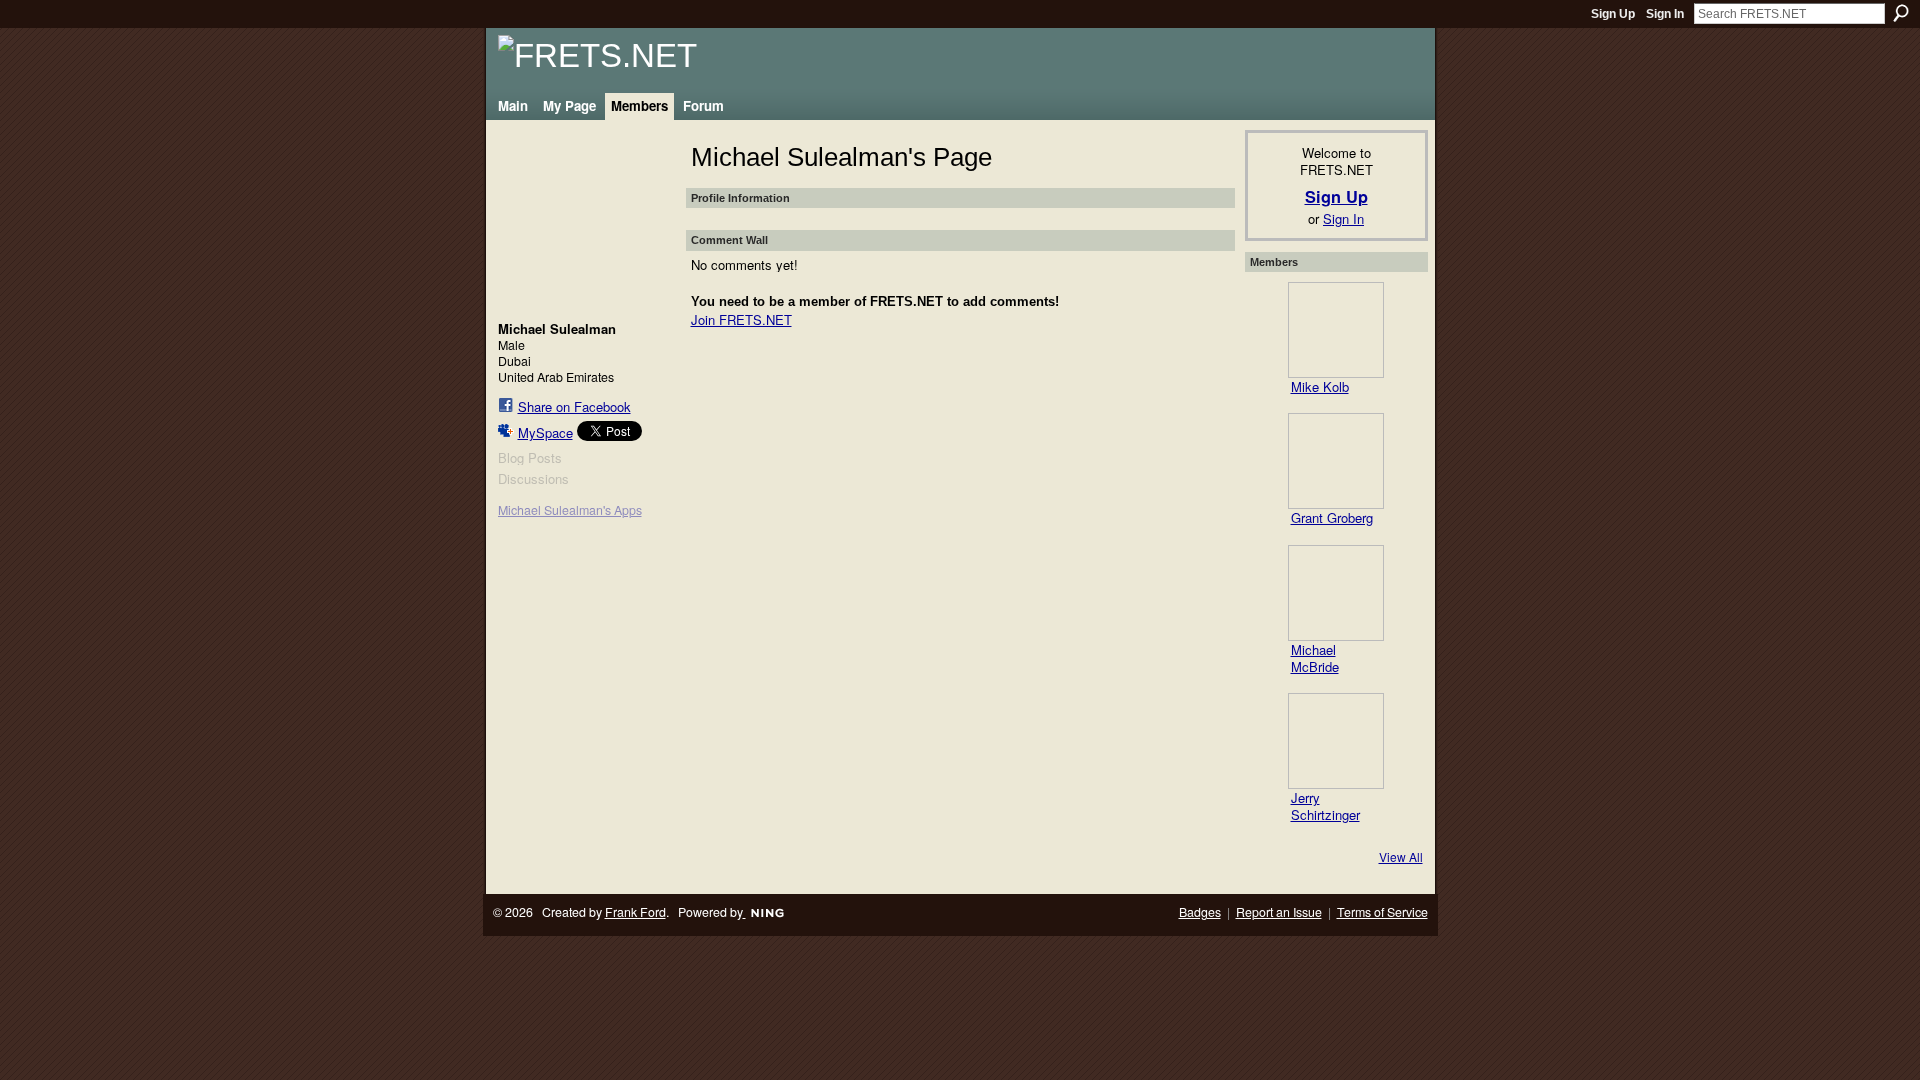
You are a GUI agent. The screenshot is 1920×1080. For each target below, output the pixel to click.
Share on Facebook (574, 406)
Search (1901, 13)
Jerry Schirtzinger (1325, 806)
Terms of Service (1382, 912)
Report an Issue (1279, 912)
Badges (1200, 912)
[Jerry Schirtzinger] (1336, 741)
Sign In (1665, 14)
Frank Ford (635, 912)
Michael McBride (1315, 658)
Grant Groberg (1332, 517)
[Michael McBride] (1336, 593)
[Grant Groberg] (1336, 461)
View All (1401, 856)
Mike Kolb (1320, 386)
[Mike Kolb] (1336, 330)
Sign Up (1613, 14)
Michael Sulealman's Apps (570, 510)
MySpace (545, 432)
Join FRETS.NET (741, 319)
